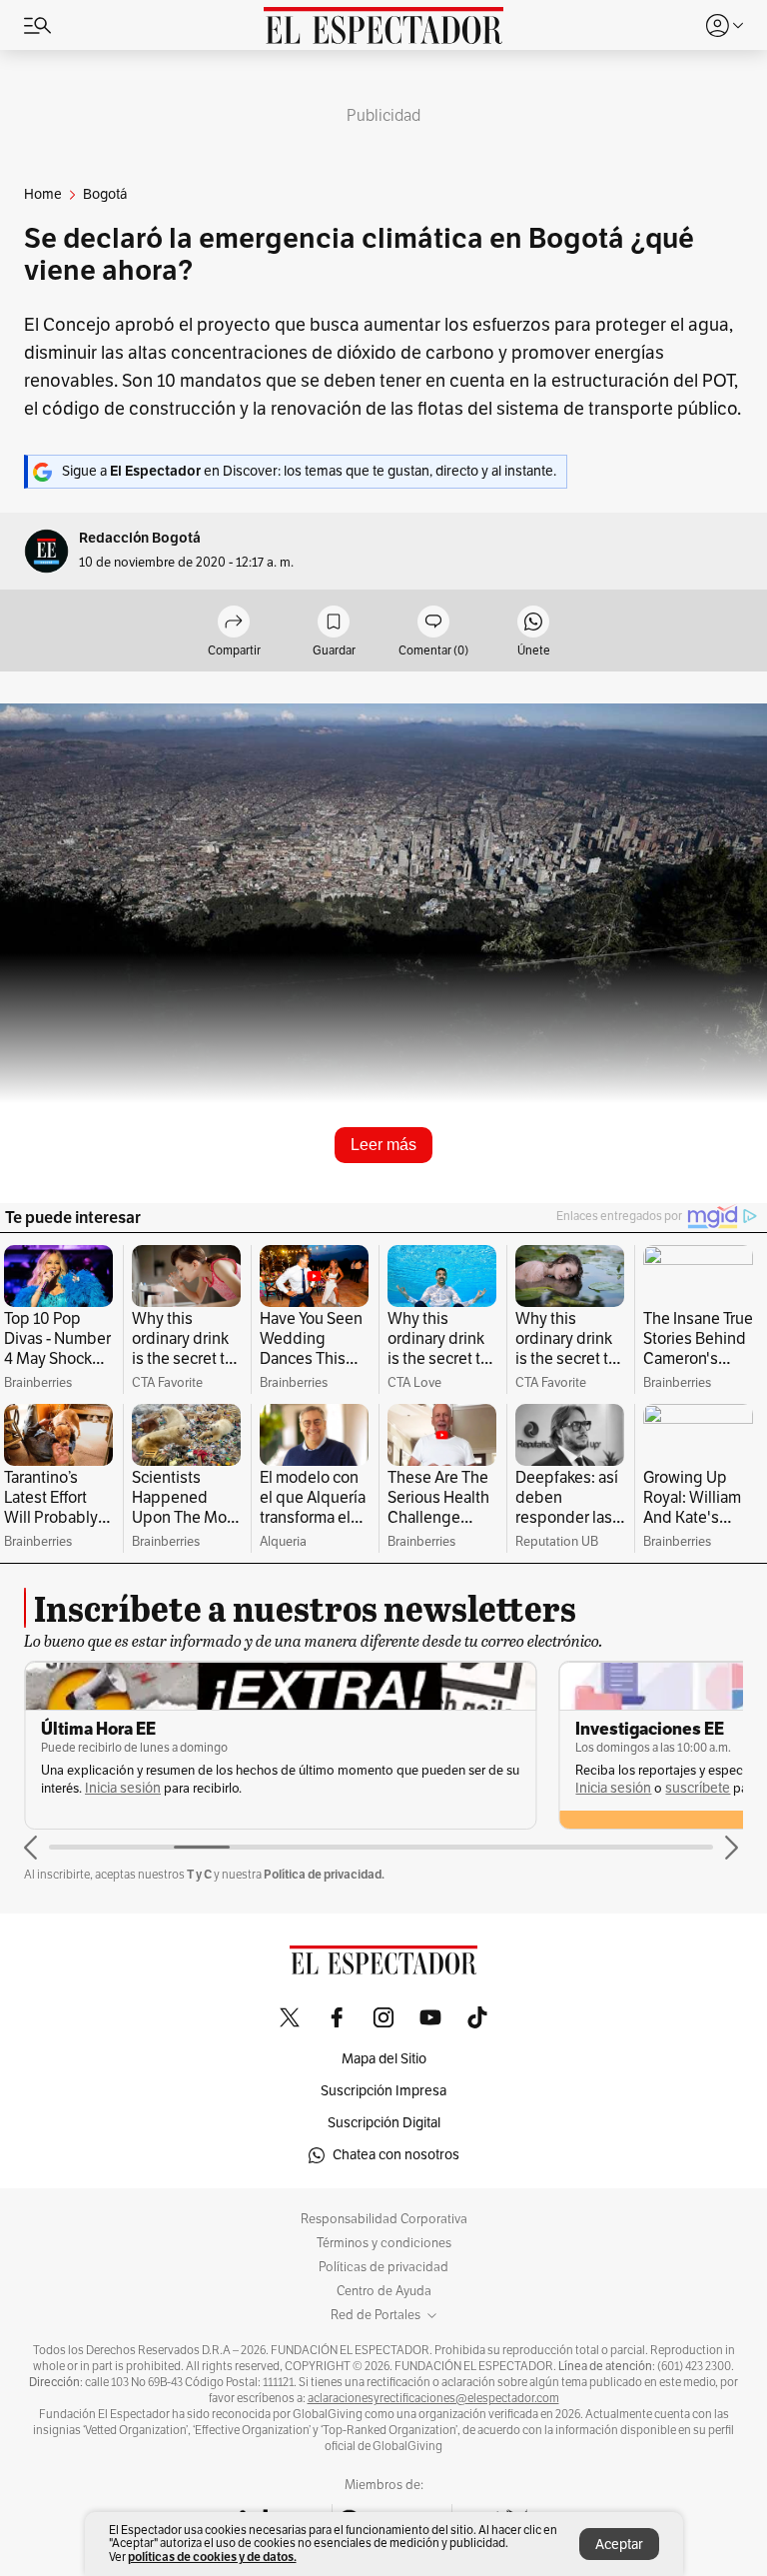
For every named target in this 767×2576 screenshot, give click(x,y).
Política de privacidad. (324, 1874)
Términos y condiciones (384, 2243)
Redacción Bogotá (140, 538)
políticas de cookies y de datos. (212, 2557)
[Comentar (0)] (433, 623)
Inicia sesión (123, 1788)
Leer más (383, 1145)
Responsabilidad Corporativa (384, 2219)
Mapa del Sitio (384, 2059)
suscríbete (698, 1788)
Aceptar (619, 2545)
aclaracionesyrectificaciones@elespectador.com (433, 2398)
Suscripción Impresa (383, 2091)
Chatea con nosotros (396, 2155)
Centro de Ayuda (384, 2291)
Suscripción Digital (384, 2123)
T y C (199, 1874)
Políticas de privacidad (383, 2267)
